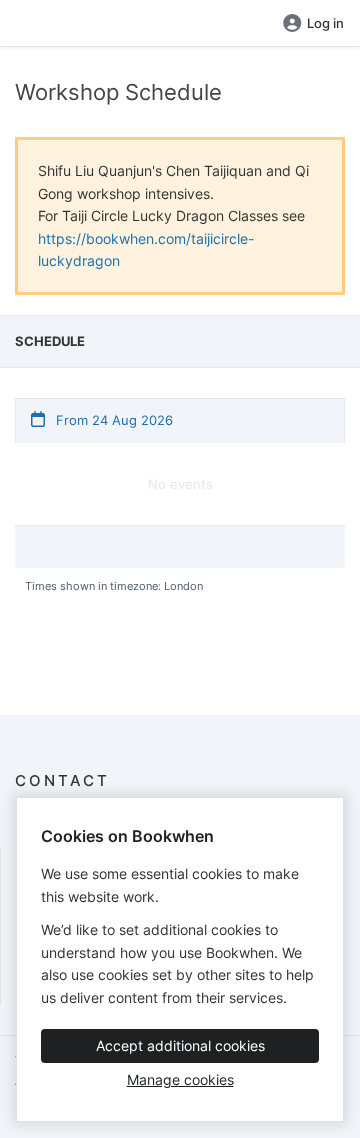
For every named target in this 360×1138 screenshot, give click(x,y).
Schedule (50, 341)
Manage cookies (180, 1079)
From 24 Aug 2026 (112, 420)
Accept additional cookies (180, 1045)
